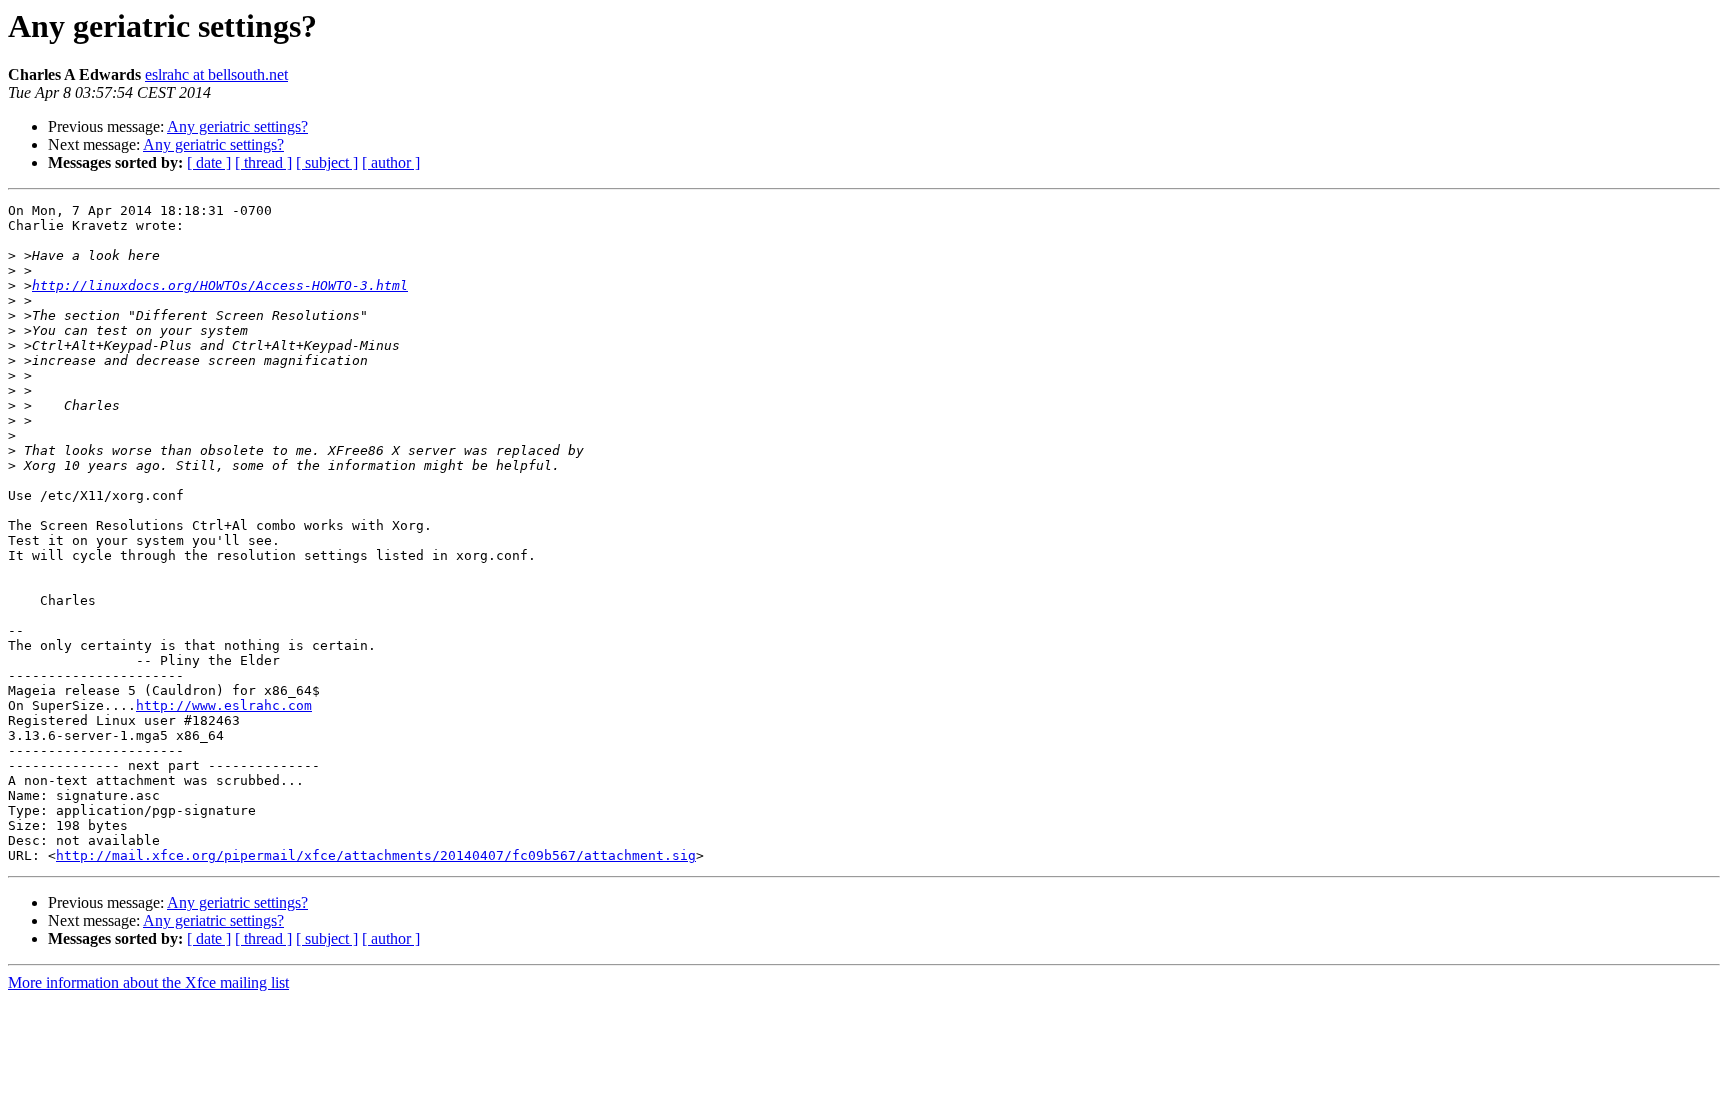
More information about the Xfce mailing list (148, 982)
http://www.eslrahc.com (224, 705)
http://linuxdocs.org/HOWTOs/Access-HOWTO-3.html (220, 285)
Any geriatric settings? (237, 126)
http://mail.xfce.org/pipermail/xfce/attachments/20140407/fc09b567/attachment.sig (376, 855)
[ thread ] (263, 162)
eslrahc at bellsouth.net (216, 74)
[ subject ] (327, 162)
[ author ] (391, 162)
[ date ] (209, 162)
